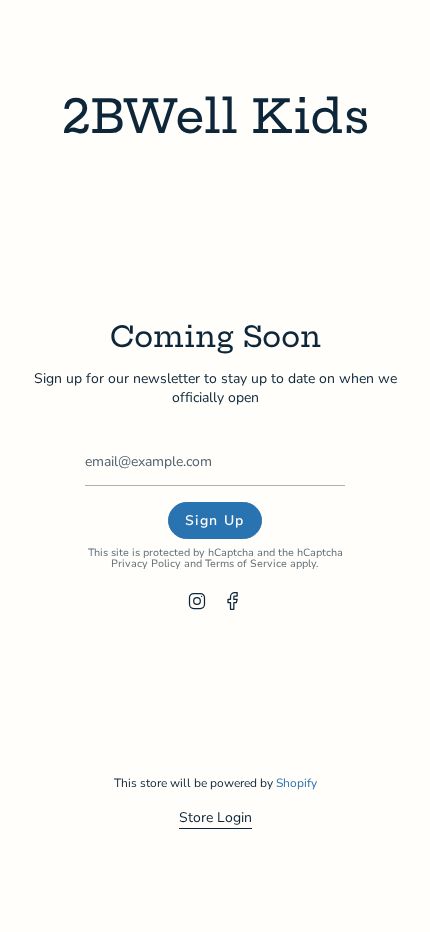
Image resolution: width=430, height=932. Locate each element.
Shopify (296, 783)
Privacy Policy (146, 563)
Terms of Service (246, 563)
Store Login (215, 817)
